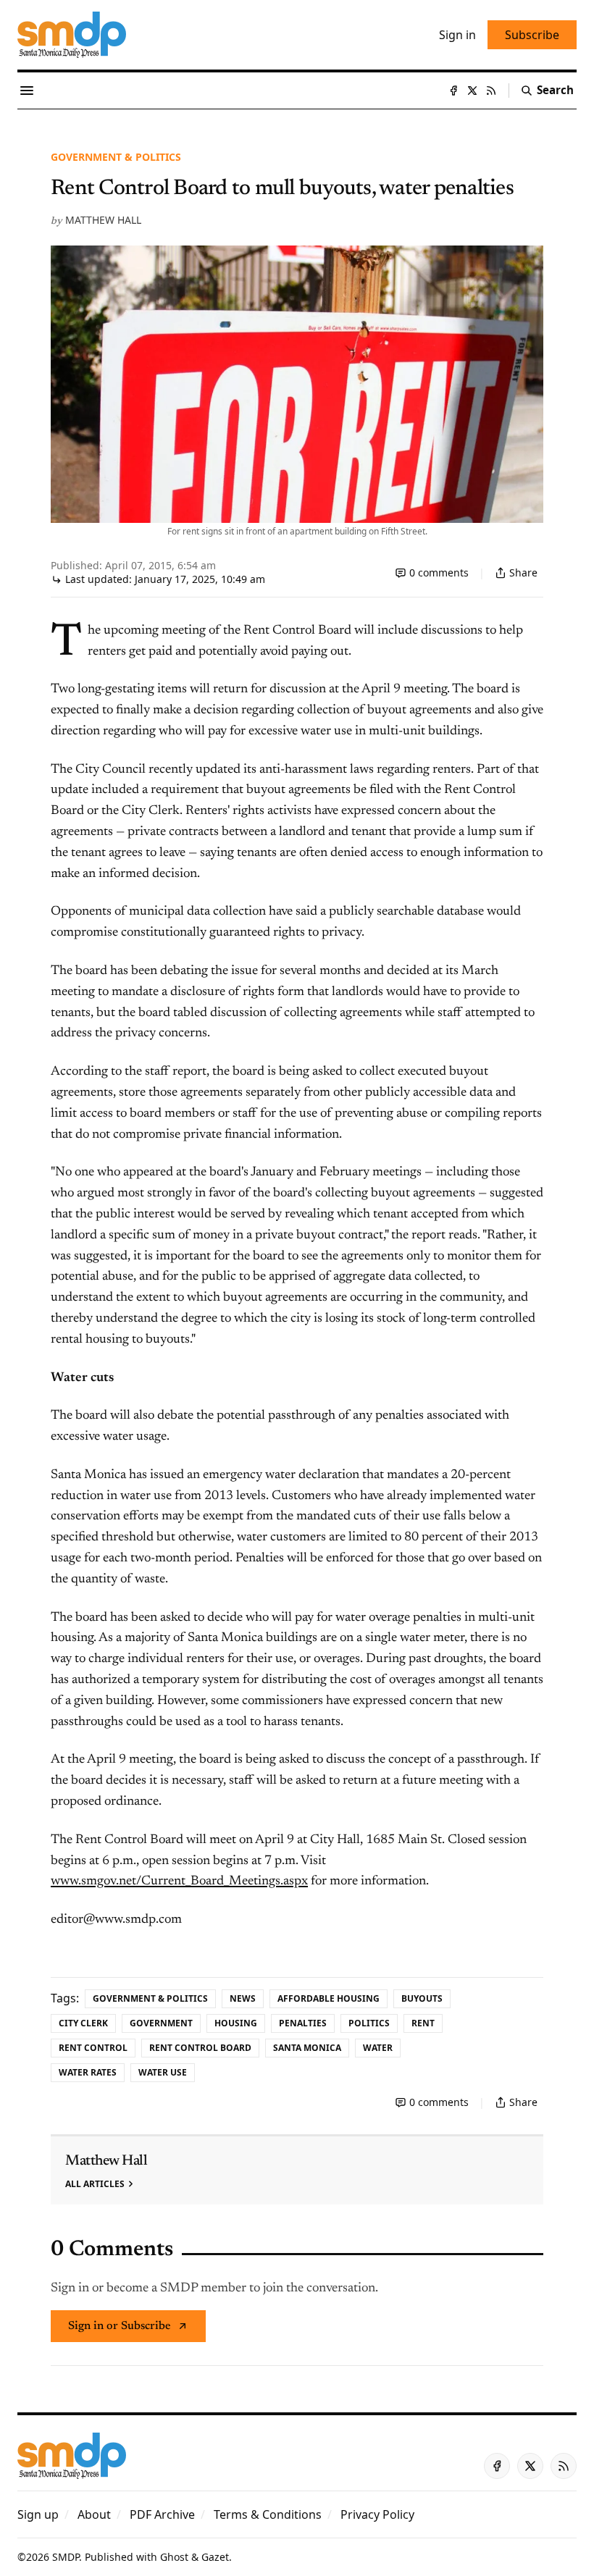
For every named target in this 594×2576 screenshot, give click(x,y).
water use (163, 2072)
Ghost (174, 2557)
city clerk (83, 2023)
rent (423, 2023)
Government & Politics (116, 157)
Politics (369, 2023)
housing (236, 2023)
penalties (303, 2023)
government (161, 2023)
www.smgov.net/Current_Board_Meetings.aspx (179, 1881)
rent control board (200, 2048)
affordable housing (329, 1998)
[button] (38, 2514)
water (378, 2048)
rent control (93, 2048)
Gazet (215, 2557)
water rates (88, 2072)
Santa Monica (307, 2048)
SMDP (66, 2557)
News (243, 1998)
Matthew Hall (103, 220)
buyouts (422, 1998)
